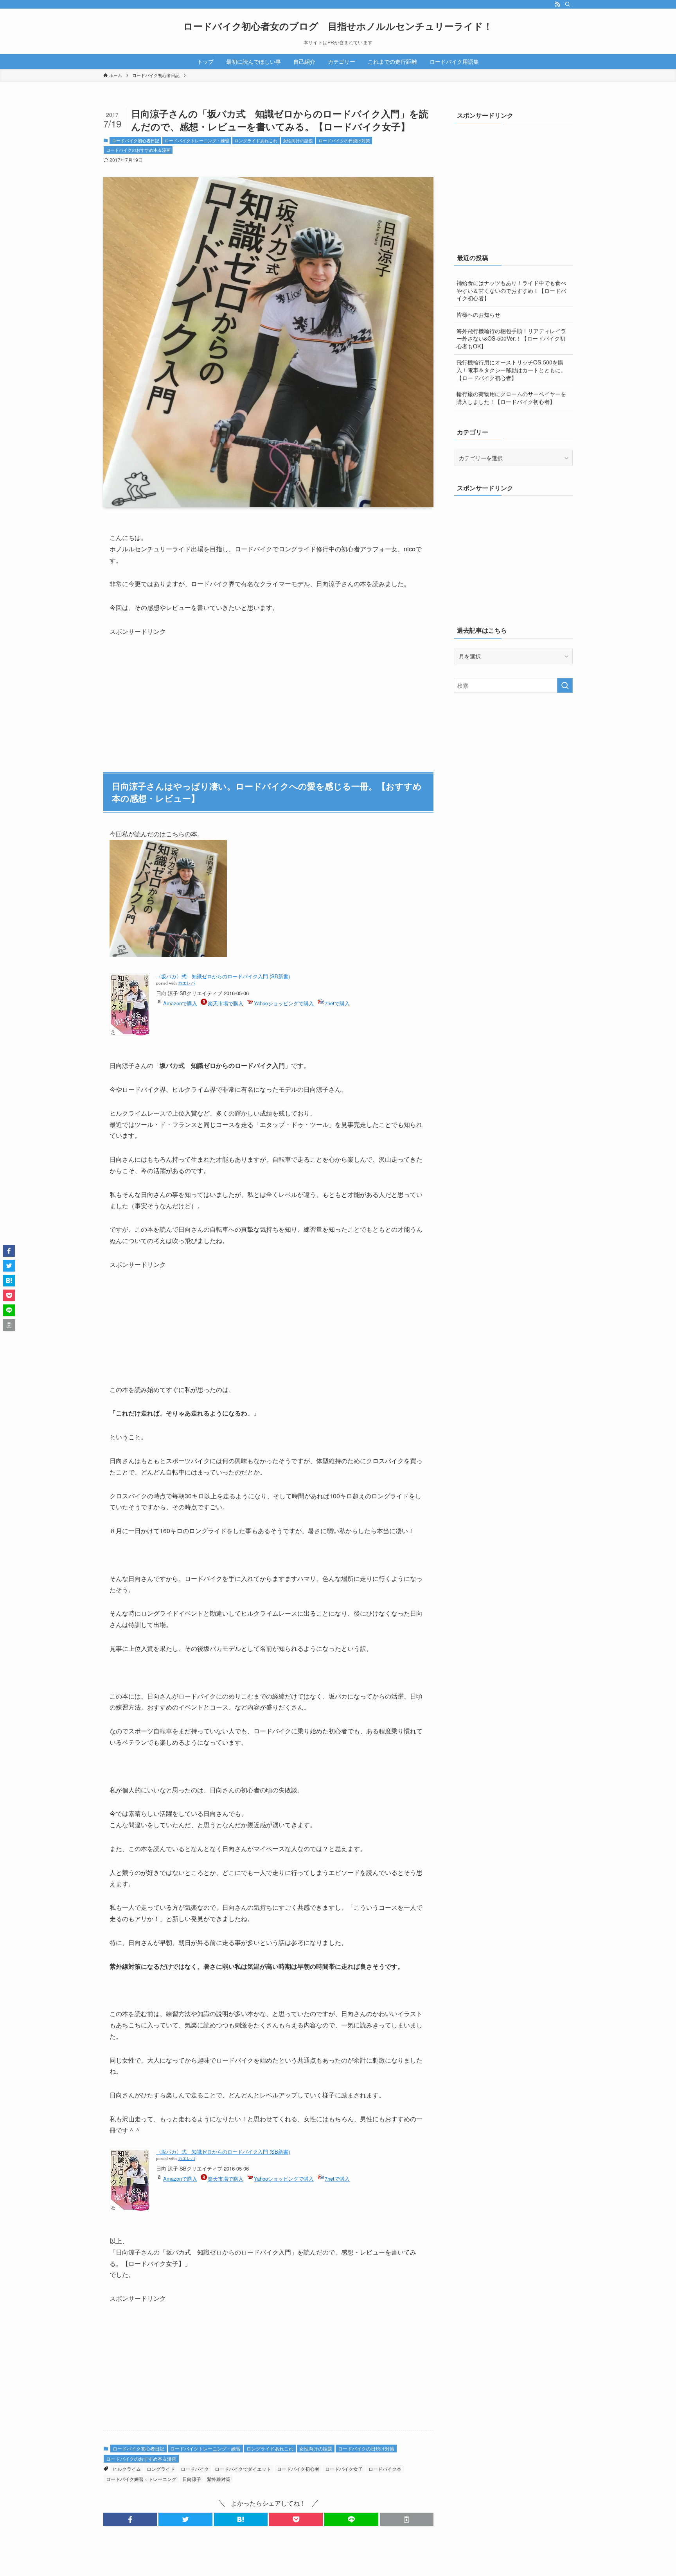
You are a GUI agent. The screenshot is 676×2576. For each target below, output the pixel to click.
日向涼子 (192, 2479)
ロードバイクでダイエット (243, 2469)
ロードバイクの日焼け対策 (344, 140)
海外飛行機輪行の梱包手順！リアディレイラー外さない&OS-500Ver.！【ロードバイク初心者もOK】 (511, 338)
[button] (130, 2519)
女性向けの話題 (298, 140)
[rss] (557, 4)
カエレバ (187, 983)
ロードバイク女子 (344, 2469)
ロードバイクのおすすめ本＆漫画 (138, 150)
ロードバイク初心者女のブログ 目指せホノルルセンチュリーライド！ (338, 26)
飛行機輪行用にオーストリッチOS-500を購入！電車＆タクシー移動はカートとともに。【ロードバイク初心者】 (511, 370)
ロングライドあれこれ (256, 140)
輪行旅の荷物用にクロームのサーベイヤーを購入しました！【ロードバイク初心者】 (511, 398)
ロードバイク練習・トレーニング (141, 2479)
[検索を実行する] (565, 685)
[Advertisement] (168, 686)
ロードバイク (195, 2469)
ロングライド (161, 2469)
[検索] (568, 4)
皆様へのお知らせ (478, 314)
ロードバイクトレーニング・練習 (197, 140)
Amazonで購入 (180, 1003)
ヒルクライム (127, 2469)
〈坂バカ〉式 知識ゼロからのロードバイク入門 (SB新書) (223, 976)
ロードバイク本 (385, 2469)
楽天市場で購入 (226, 1003)
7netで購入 (337, 1003)
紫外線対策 (219, 2479)
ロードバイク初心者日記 (136, 140)
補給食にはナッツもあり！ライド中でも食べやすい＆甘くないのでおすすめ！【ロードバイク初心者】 (511, 290)
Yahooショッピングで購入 (284, 1003)
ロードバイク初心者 (298, 2469)
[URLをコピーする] (407, 2519)
